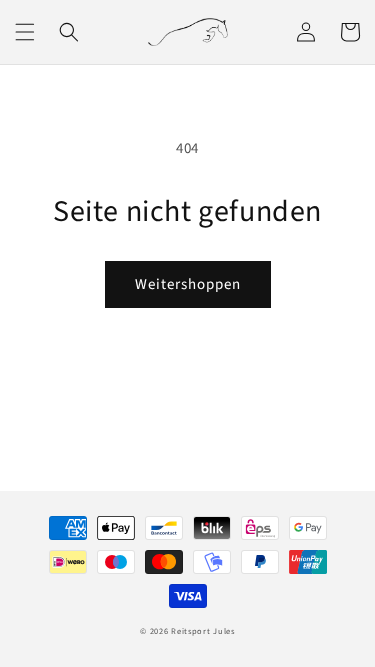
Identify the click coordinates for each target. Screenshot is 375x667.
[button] (25, 32)
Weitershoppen (188, 284)
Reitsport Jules (203, 631)
